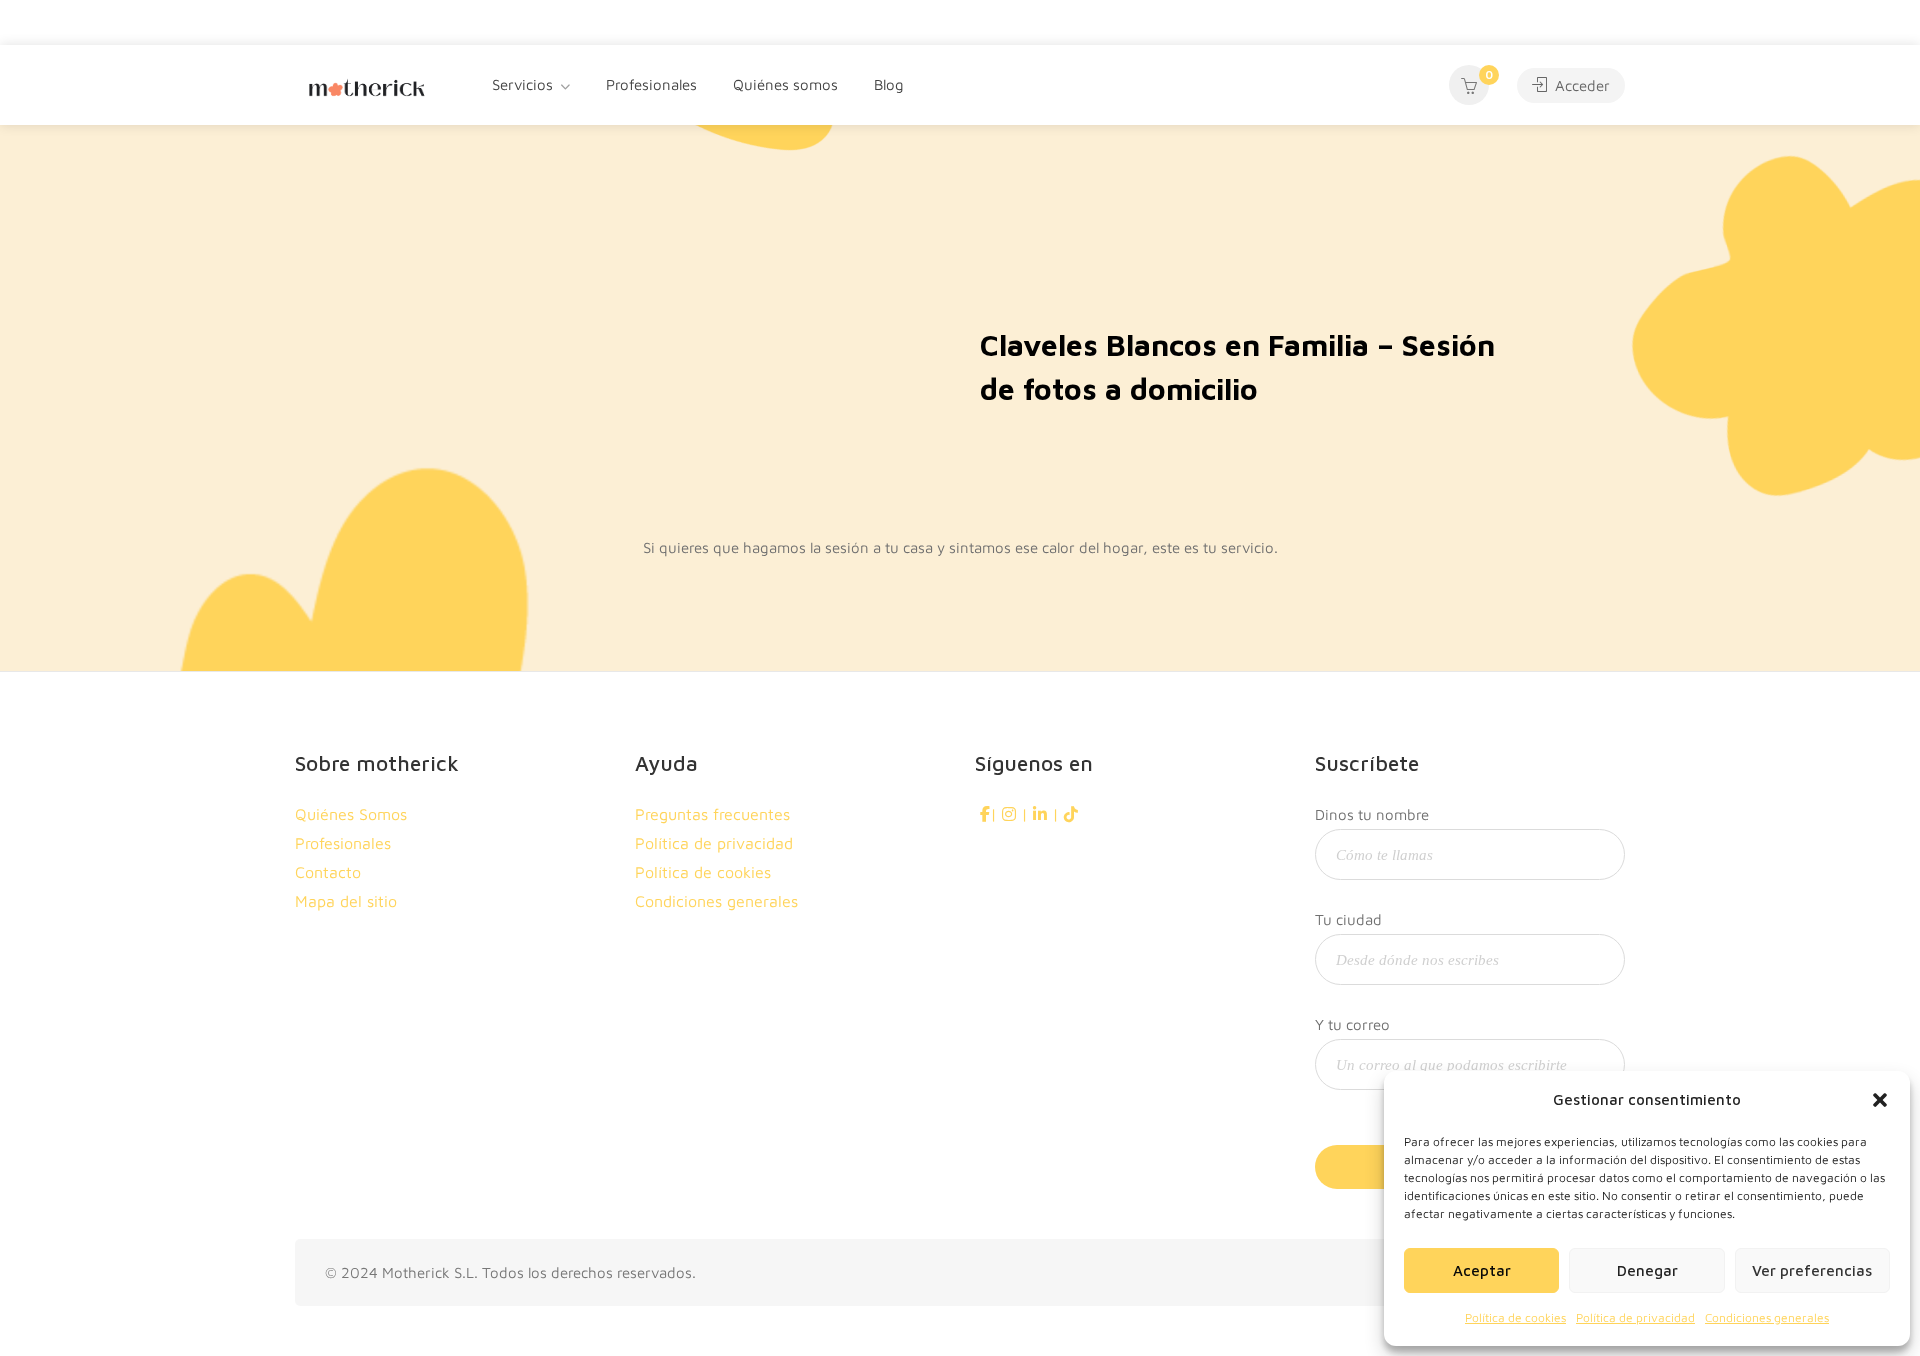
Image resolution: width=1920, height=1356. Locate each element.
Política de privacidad (1635, 1317)
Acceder (1580, 85)
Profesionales (651, 84)
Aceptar (1482, 1270)
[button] (1880, 1100)
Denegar (1647, 1270)
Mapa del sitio (346, 901)
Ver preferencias (1812, 1270)
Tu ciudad (1348, 919)
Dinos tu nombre (1372, 814)
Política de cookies (1515, 1317)
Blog (889, 84)
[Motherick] (367, 85)
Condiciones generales (1767, 1317)
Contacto (328, 872)
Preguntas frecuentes (712, 814)
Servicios (522, 84)
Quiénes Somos (351, 814)
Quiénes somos (785, 84)
